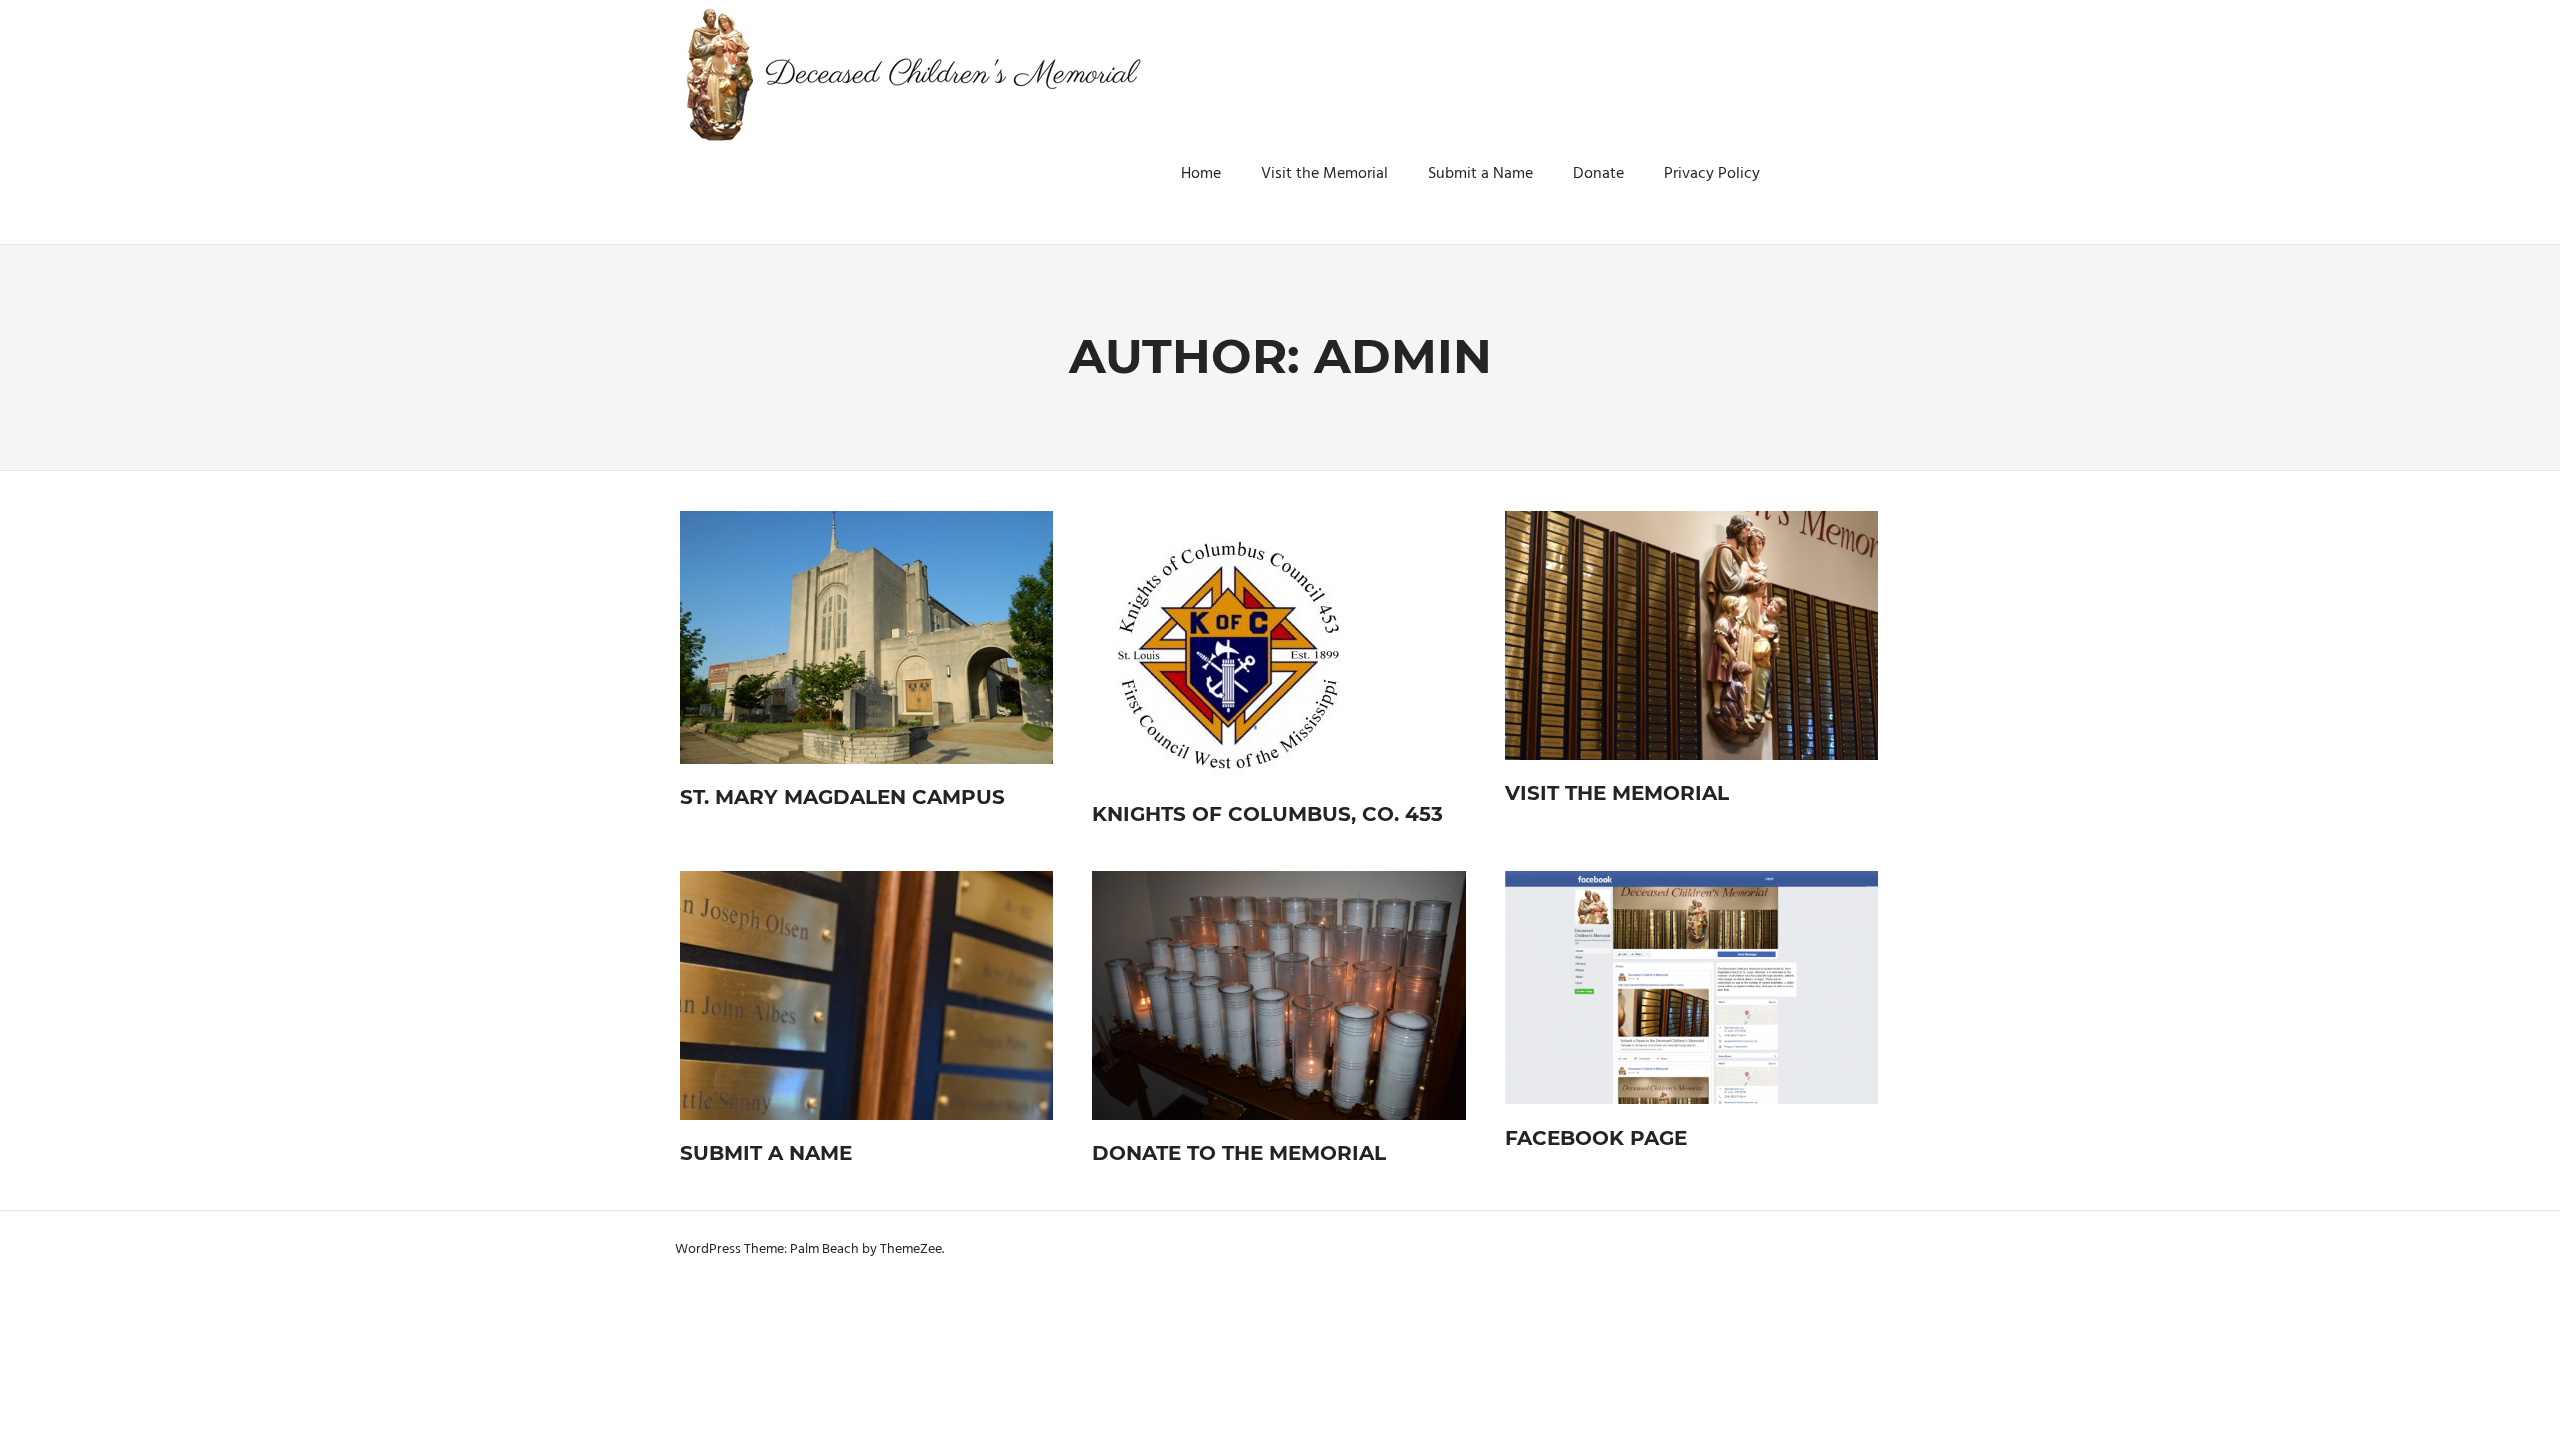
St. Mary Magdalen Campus (842, 797)
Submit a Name (1480, 174)
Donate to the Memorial (1239, 1153)
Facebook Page (1596, 1138)
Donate (1598, 174)
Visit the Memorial (1324, 174)
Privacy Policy (1712, 174)
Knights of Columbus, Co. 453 (1267, 814)
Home (1201, 174)
